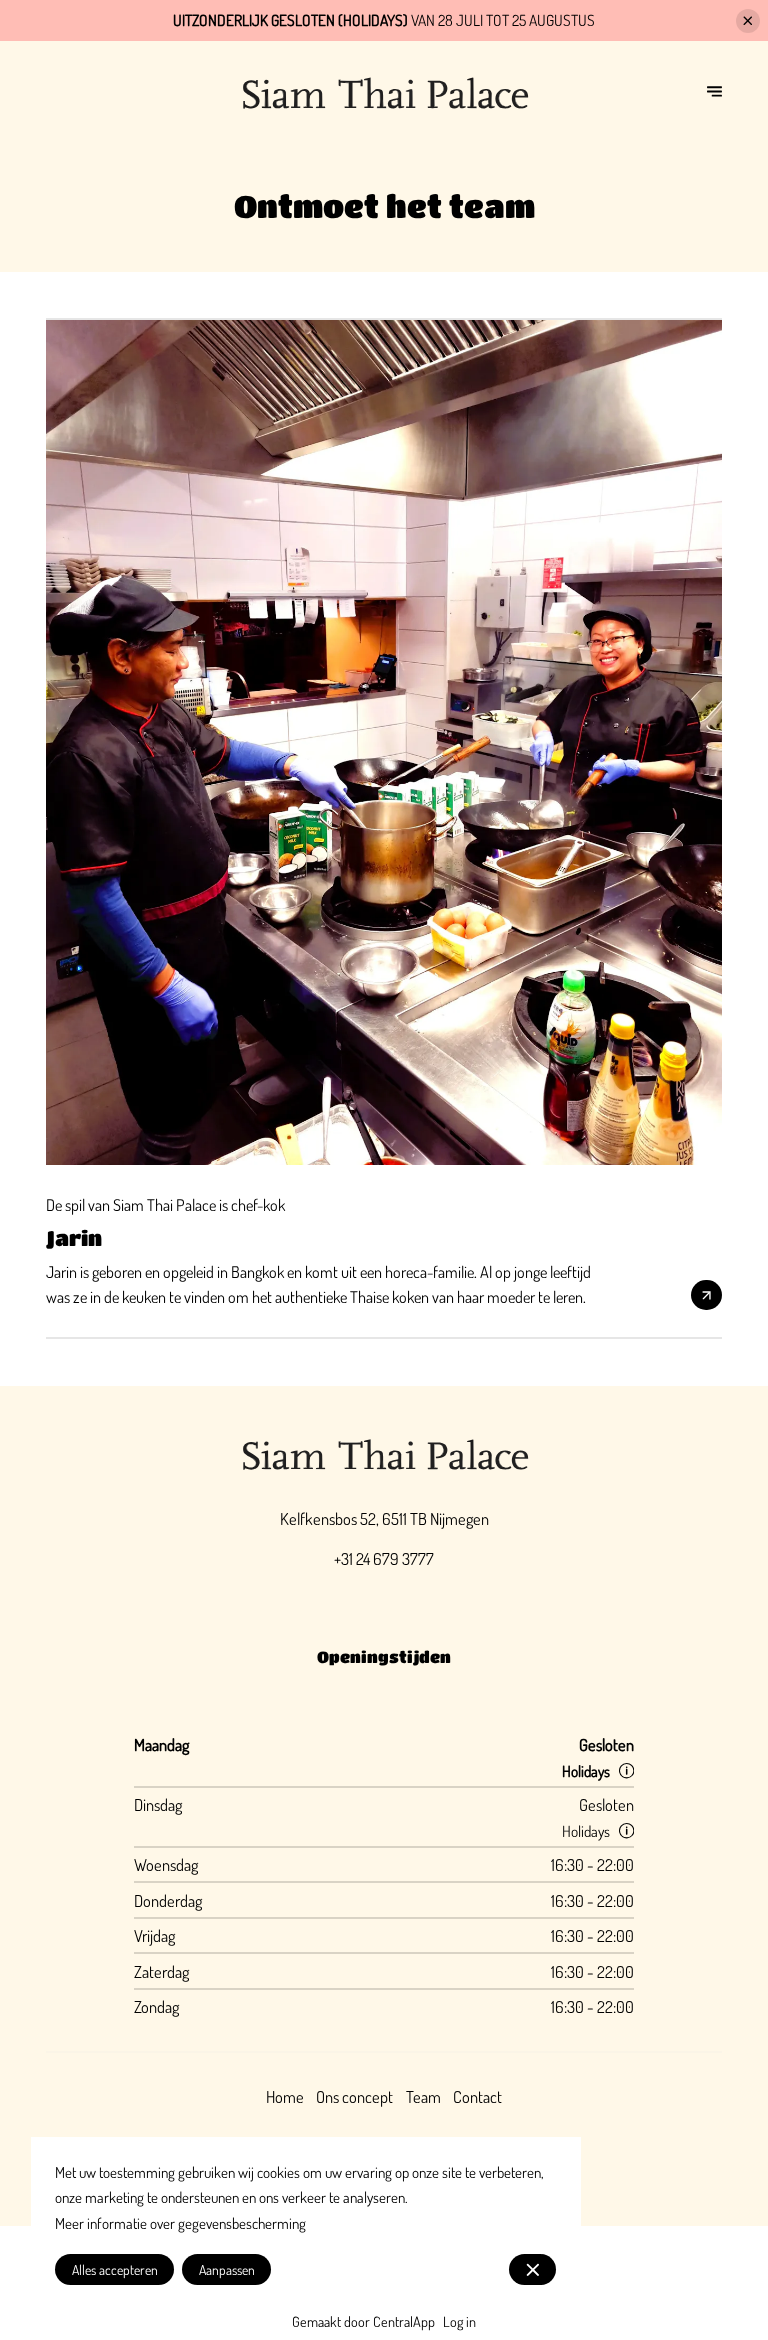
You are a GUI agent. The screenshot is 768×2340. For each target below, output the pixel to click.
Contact (477, 2096)
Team (423, 2096)
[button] (626, 1770)
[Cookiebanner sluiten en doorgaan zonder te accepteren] (532, 2269)
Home (285, 2096)
